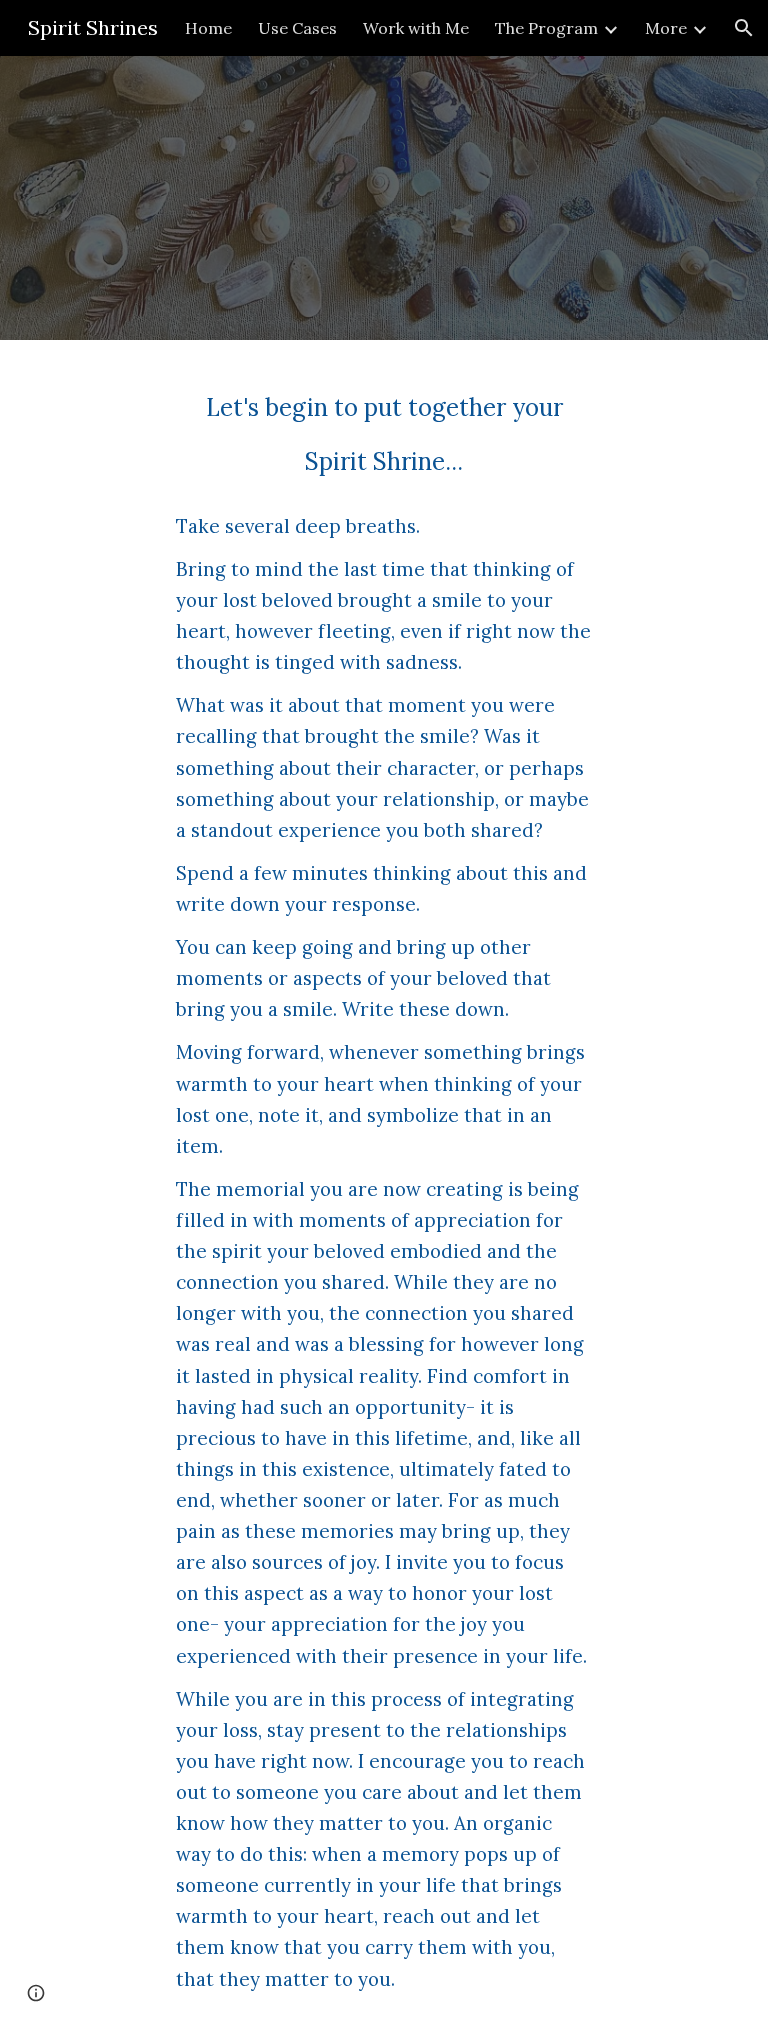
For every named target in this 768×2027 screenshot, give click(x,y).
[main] (383, 1183)
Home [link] (208, 28)
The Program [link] (546, 28)
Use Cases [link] (297, 28)
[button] (744, 28)
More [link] (666, 28)
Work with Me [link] (416, 28)
